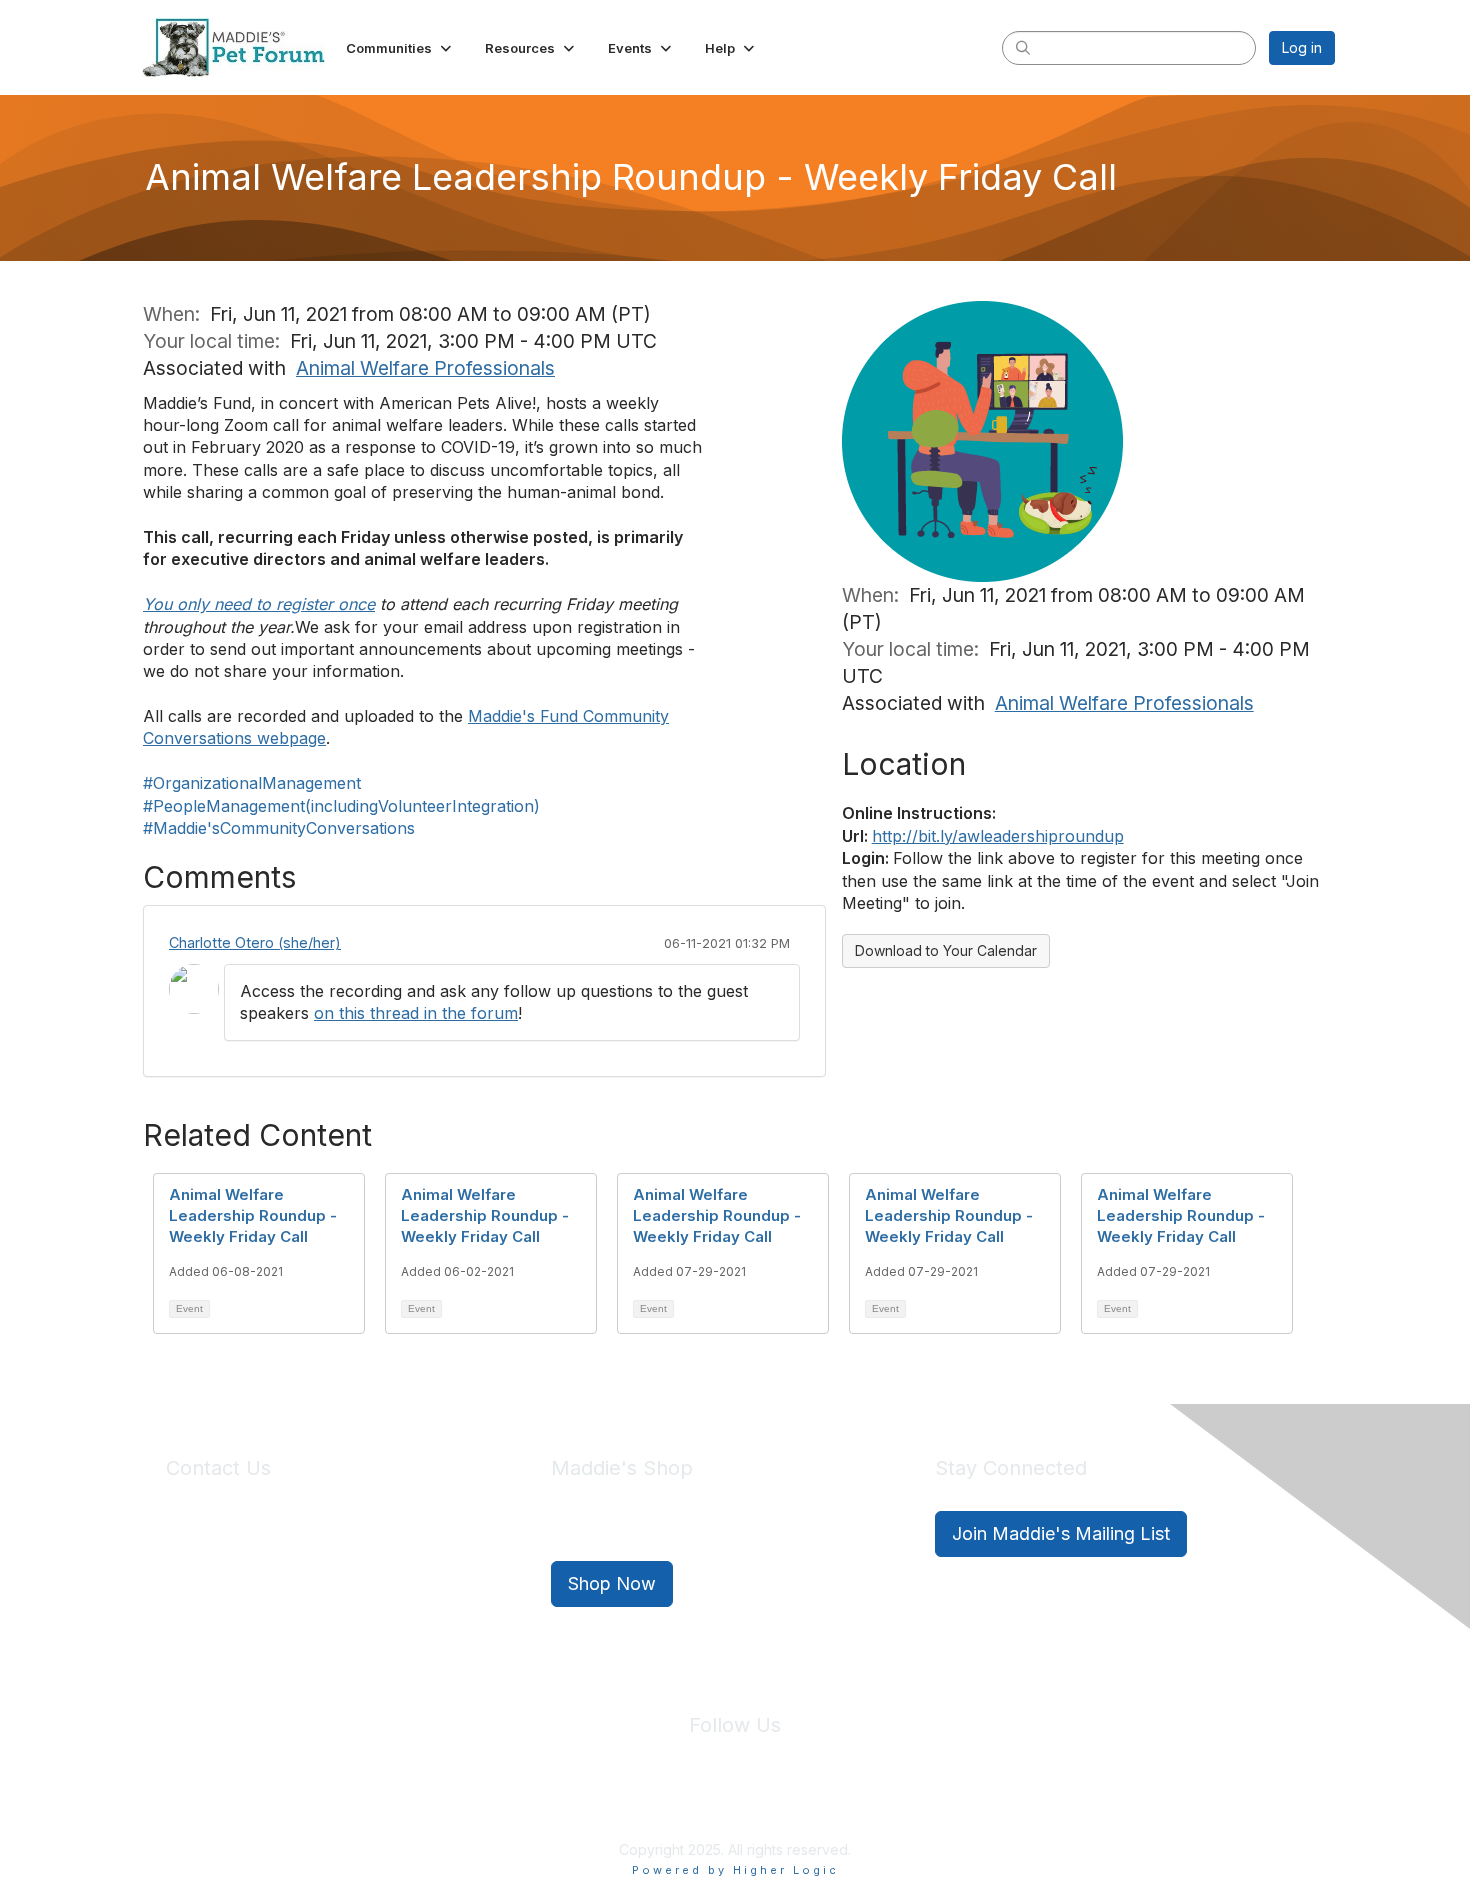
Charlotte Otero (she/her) (255, 942)
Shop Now (612, 1583)
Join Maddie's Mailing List (1061, 1533)
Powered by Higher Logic (735, 1870)
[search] (1023, 47)
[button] (400, 48)
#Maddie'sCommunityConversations (279, 828)
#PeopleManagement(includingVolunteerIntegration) (341, 806)
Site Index (578, 1803)
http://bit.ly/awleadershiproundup (998, 836)
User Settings (882, 1803)
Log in (1302, 47)
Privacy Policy (674, 1803)
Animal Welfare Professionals (425, 368)
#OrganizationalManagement (252, 783)
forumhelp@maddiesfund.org (307, 1570)
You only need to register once (259, 604)
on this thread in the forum (416, 1013)
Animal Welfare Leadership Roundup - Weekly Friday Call (253, 1215)
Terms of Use (778, 1803)
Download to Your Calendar (946, 950)
